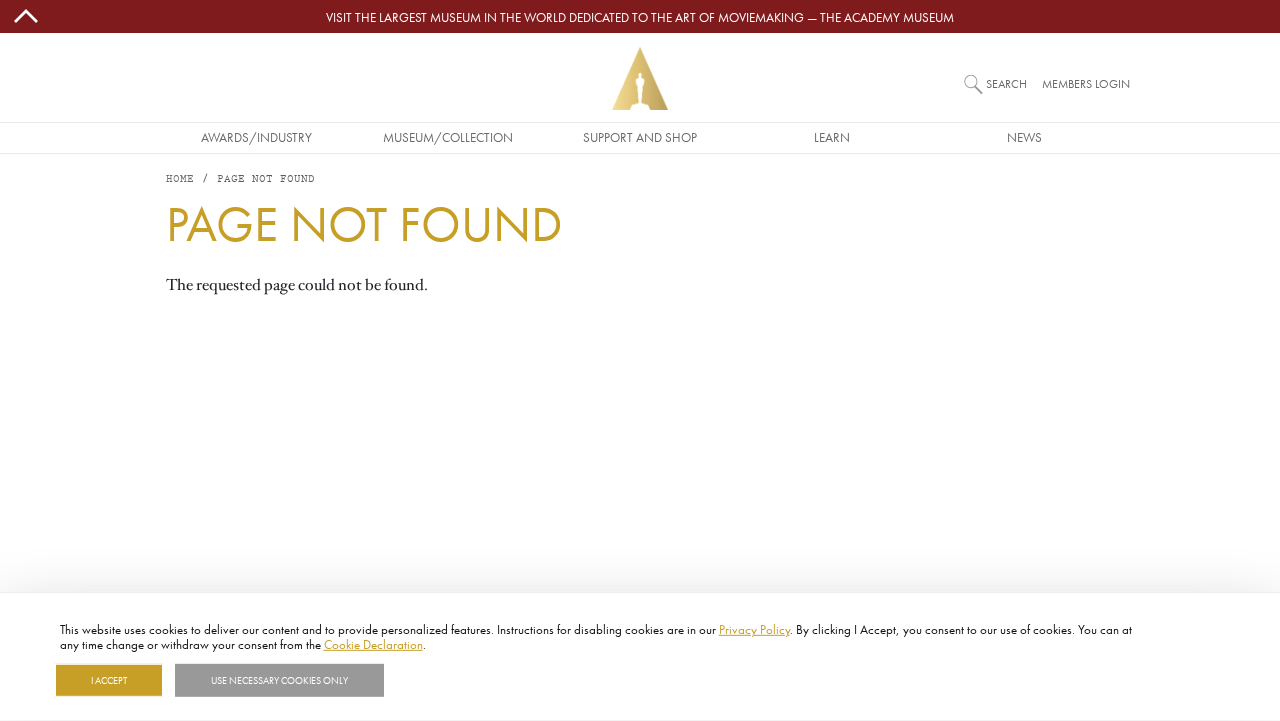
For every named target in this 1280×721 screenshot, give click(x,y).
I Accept (109, 680)
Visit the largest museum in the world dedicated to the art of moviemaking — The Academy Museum (640, 17)
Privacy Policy (754, 629)
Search (1006, 83)
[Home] (640, 78)
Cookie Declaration (373, 644)
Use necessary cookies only (279, 680)
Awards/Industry (256, 137)
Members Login (1086, 83)
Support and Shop (640, 137)
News (1024, 137)
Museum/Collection (448, 137)
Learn (832, 137)
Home (180, 179)
